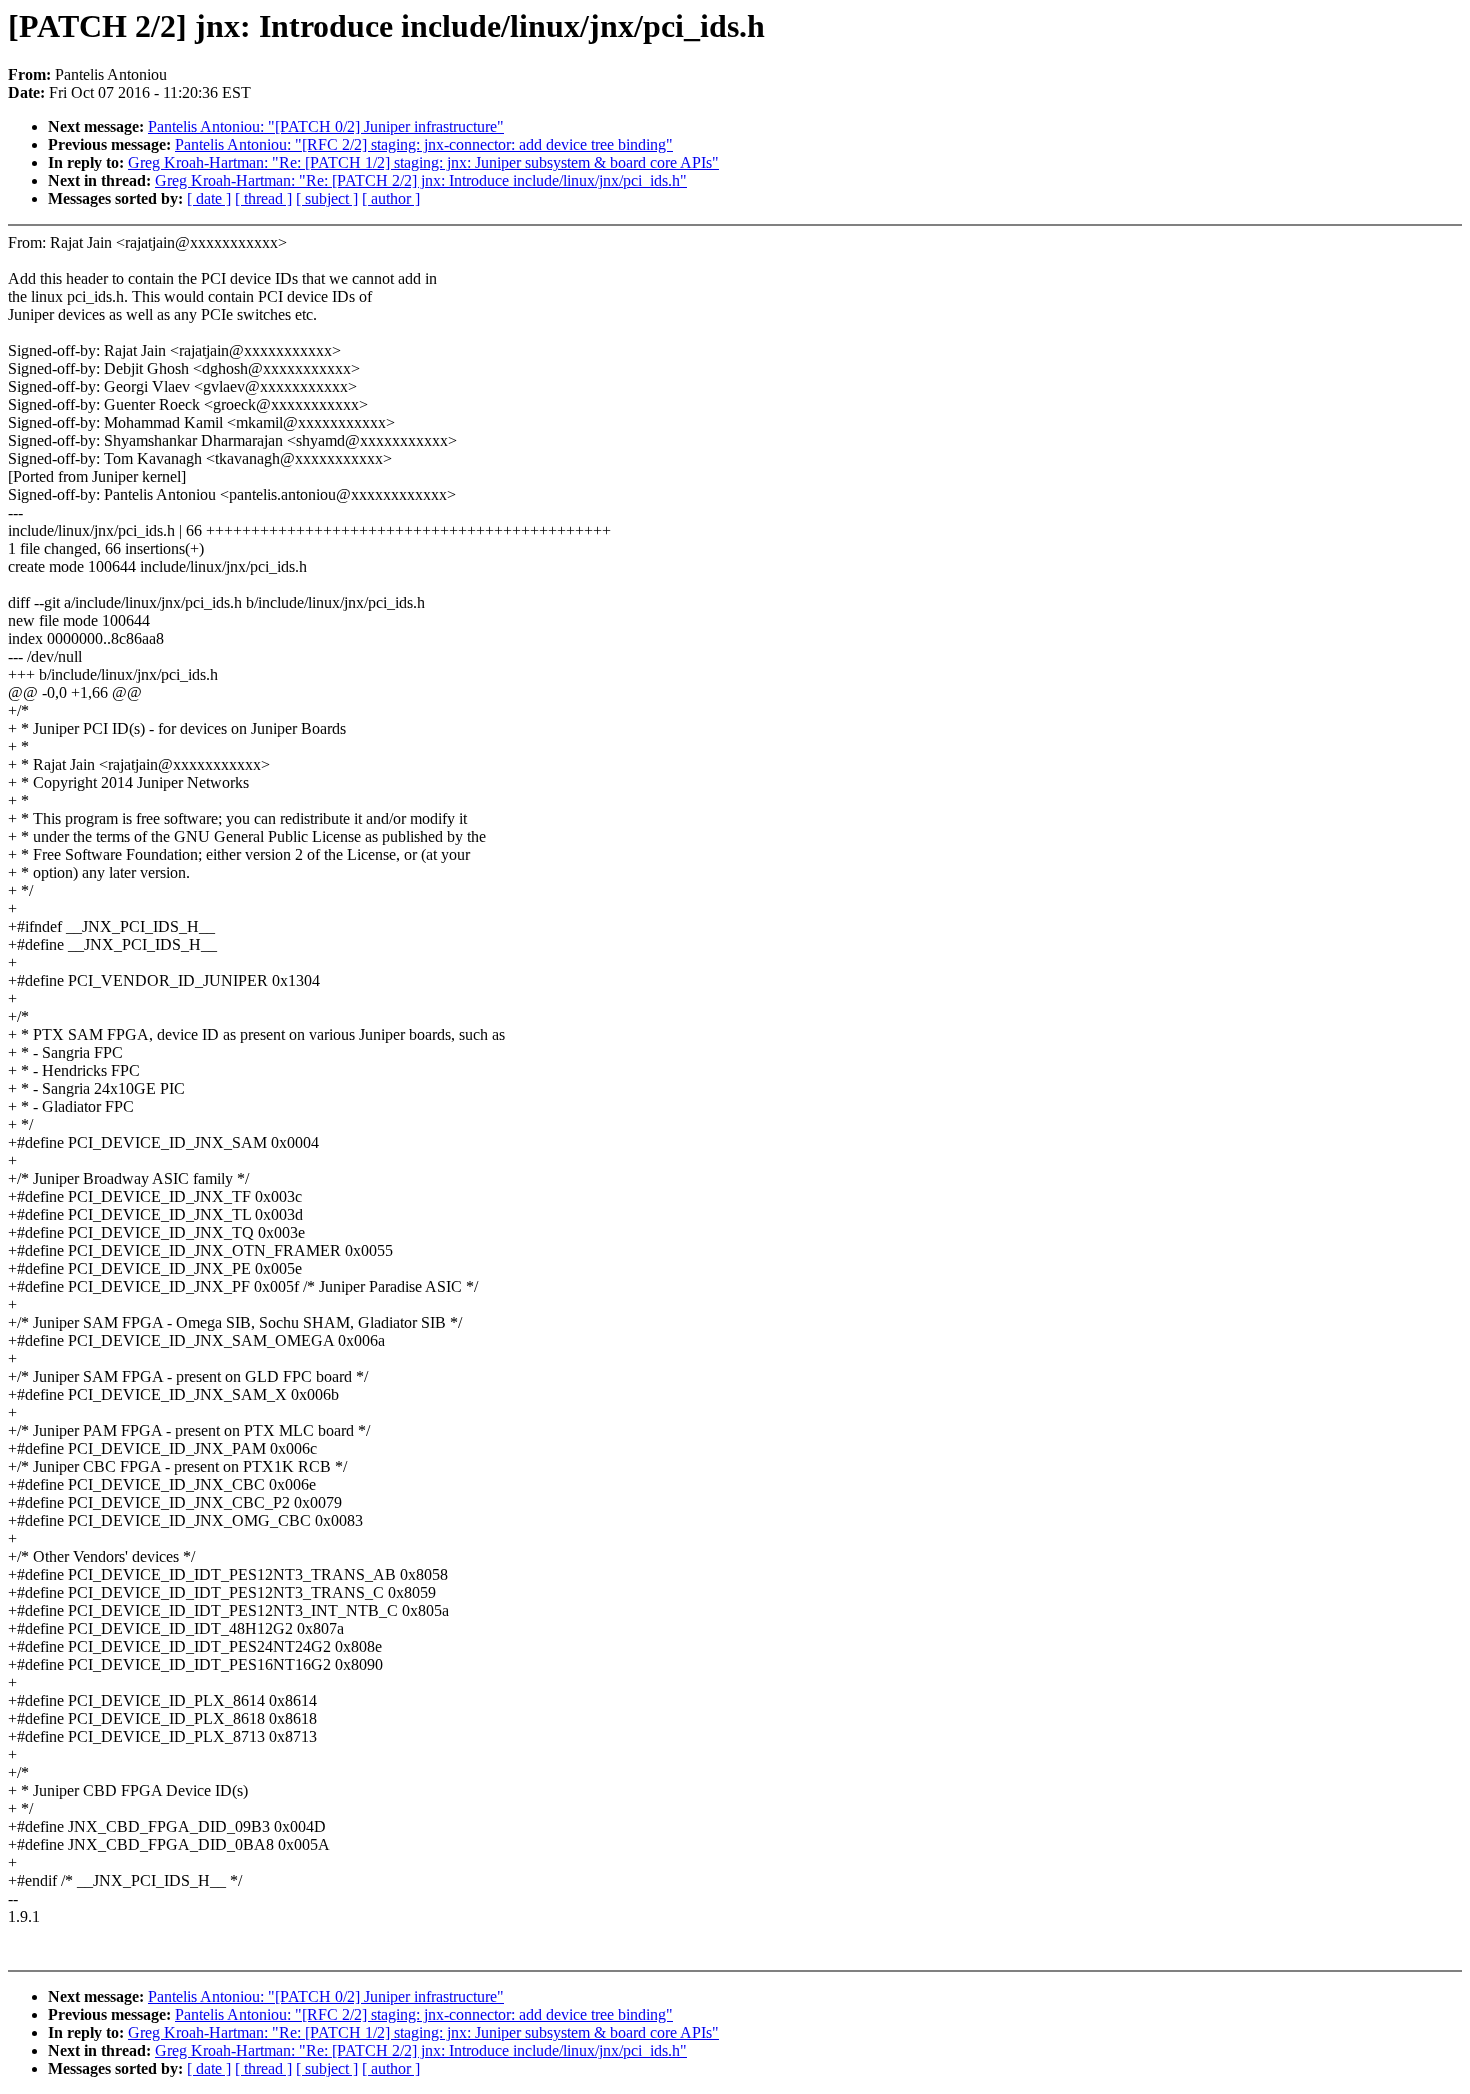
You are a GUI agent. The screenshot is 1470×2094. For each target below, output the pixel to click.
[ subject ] (327, 198)
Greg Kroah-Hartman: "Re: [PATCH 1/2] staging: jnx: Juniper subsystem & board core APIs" (423, 162)
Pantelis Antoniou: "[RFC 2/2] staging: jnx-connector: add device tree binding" (424, 144)
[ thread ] (263, 198)
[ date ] (209, 198)
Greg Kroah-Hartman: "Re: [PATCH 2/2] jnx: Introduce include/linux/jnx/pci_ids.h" (421, 180)
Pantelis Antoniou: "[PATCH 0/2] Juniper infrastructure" (326, 126)
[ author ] (391, 198)
